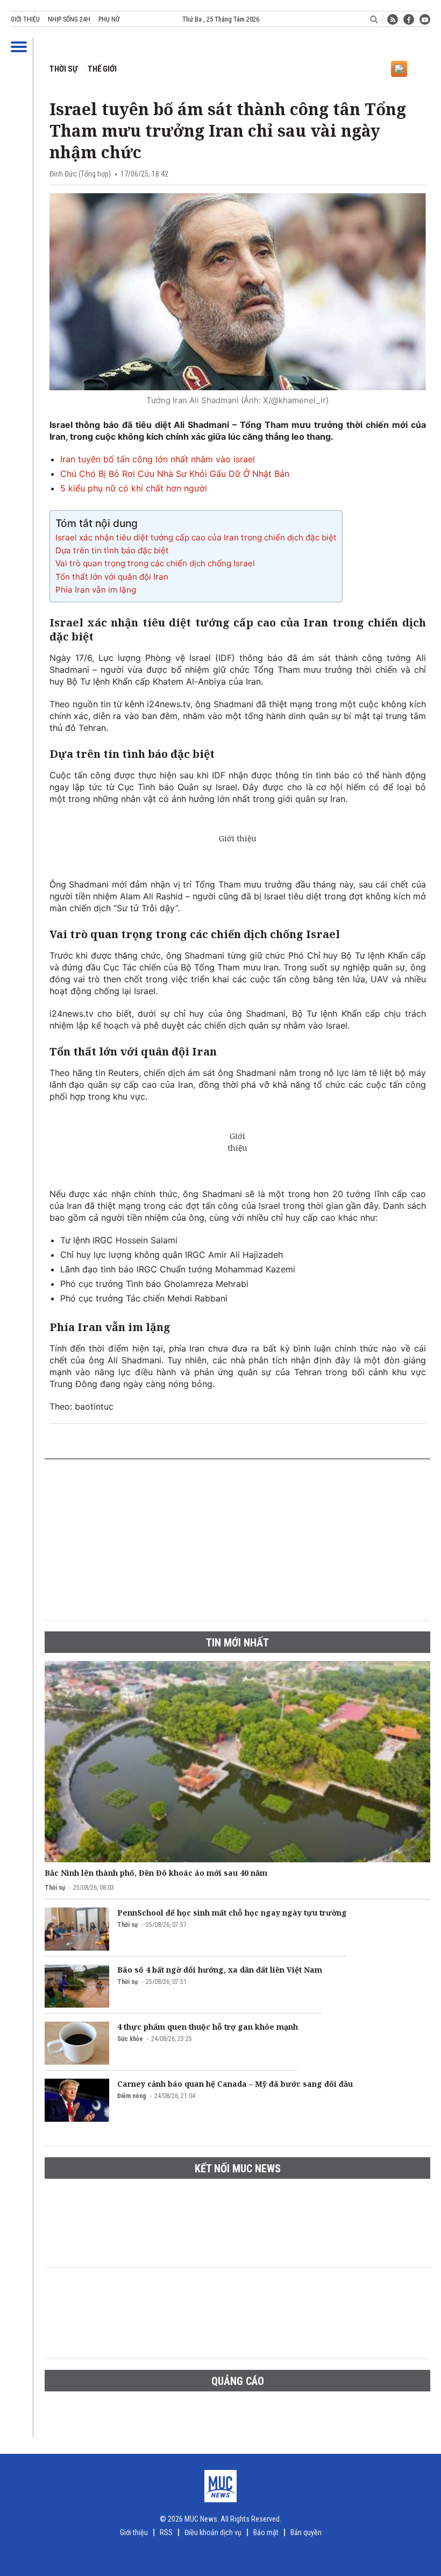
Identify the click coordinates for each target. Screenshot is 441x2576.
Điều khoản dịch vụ (213, 2532)
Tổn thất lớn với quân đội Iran (112, 577)
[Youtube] (425, 19)
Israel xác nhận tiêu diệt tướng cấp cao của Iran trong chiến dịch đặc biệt (196, 537)
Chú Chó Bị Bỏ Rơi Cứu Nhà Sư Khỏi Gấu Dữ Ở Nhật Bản (175, 474)
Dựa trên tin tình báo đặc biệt (112, 550)
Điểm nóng (132, 2096)
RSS (166, 2532)
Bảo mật (266, 2532)
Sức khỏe (130, 2039)
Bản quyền (306, 2532)
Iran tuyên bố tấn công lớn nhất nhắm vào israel (158, 459)
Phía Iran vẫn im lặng (96, 590)
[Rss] (393, 19)
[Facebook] (409, 19)
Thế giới (102, 69)
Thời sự (63, 69)
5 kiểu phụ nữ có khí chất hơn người (134, 488)
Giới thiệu (25, 19)
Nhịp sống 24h (69, 19)
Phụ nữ (109, 19)
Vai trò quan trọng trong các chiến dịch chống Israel (155, 563)
